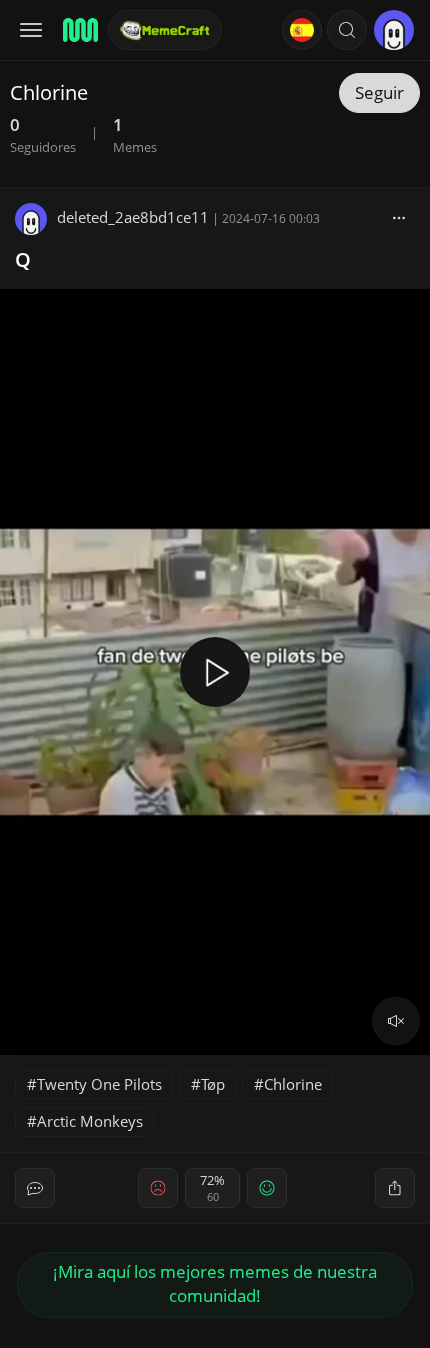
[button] (347, 30)
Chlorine (293, 1084)
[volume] (396, 1021)
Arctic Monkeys (90, 1121)
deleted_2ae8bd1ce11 (133, 217)
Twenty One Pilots (99, 1084)
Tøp (213, 1084)
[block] (399, 217)
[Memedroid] (79, 30)
